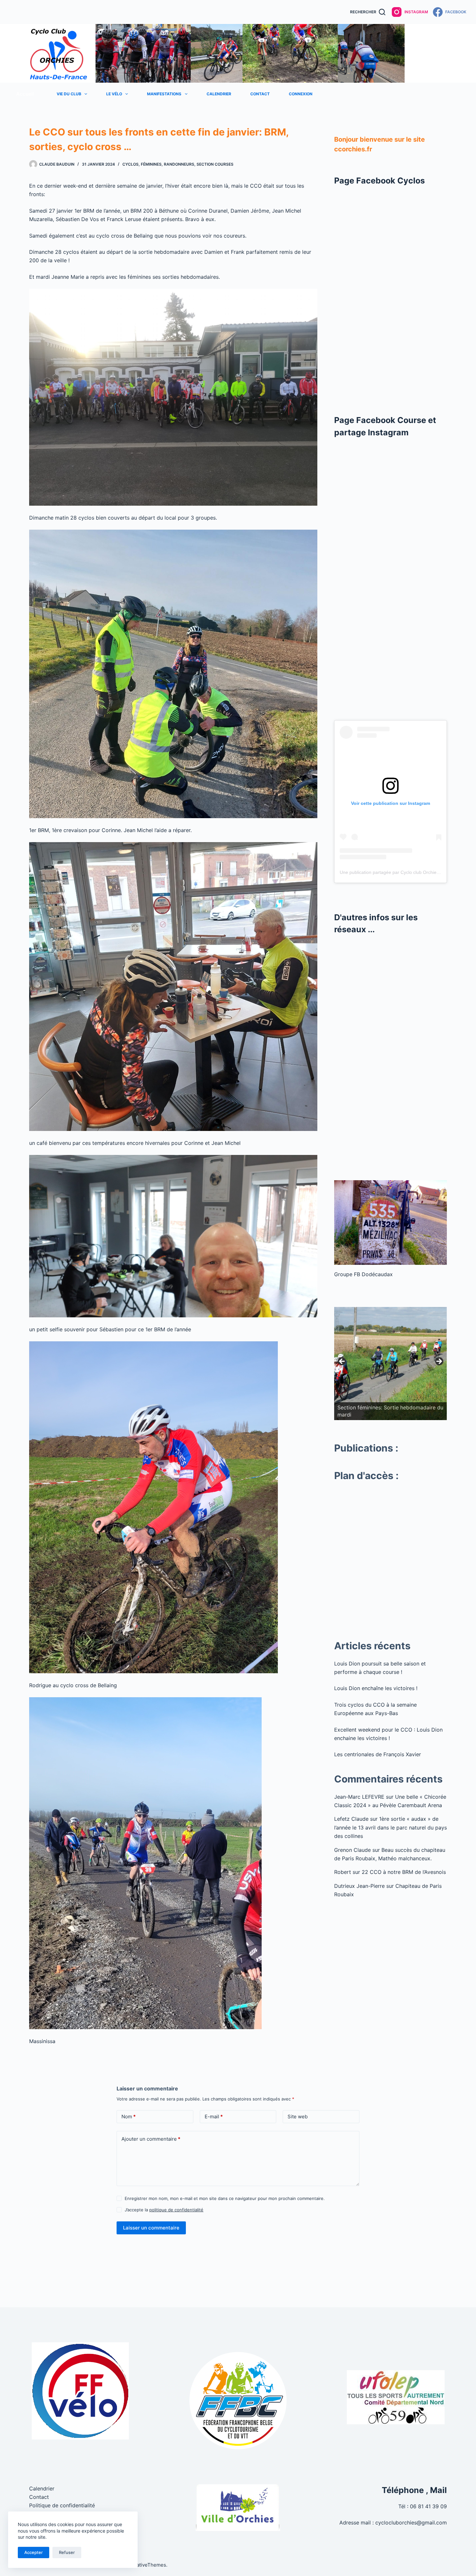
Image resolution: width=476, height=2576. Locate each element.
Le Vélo (114, 94)
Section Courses (215, 164)
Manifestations (164, 94)
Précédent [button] (342, 1362)
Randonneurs (179, 164)
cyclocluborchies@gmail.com (411, 2523)
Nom (129, 2117)
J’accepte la (164, 2210)
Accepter (34, 2552)
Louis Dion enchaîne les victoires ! (376, 1688)
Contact (260, 94)
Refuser (67, 2552)
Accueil (25, 94)
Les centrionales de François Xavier (378, 1754)
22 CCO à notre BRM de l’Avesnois (404, 1872)
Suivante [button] (439, 1362)
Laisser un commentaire (151, 2228)
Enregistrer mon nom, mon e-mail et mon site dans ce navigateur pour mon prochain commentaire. (225, 2198)
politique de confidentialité (176, 2210)
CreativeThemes (147, 2565)
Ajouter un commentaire (151, 2139)
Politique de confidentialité (62, 2505)
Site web (298, 2117)
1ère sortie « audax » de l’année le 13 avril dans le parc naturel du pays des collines (391, 1827)
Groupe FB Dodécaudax (363, 1274)
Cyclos (130, 164)
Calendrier (219, 94)
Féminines (151, 164)
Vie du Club (69, 94)
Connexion (301, 94)
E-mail (214, 2117)
